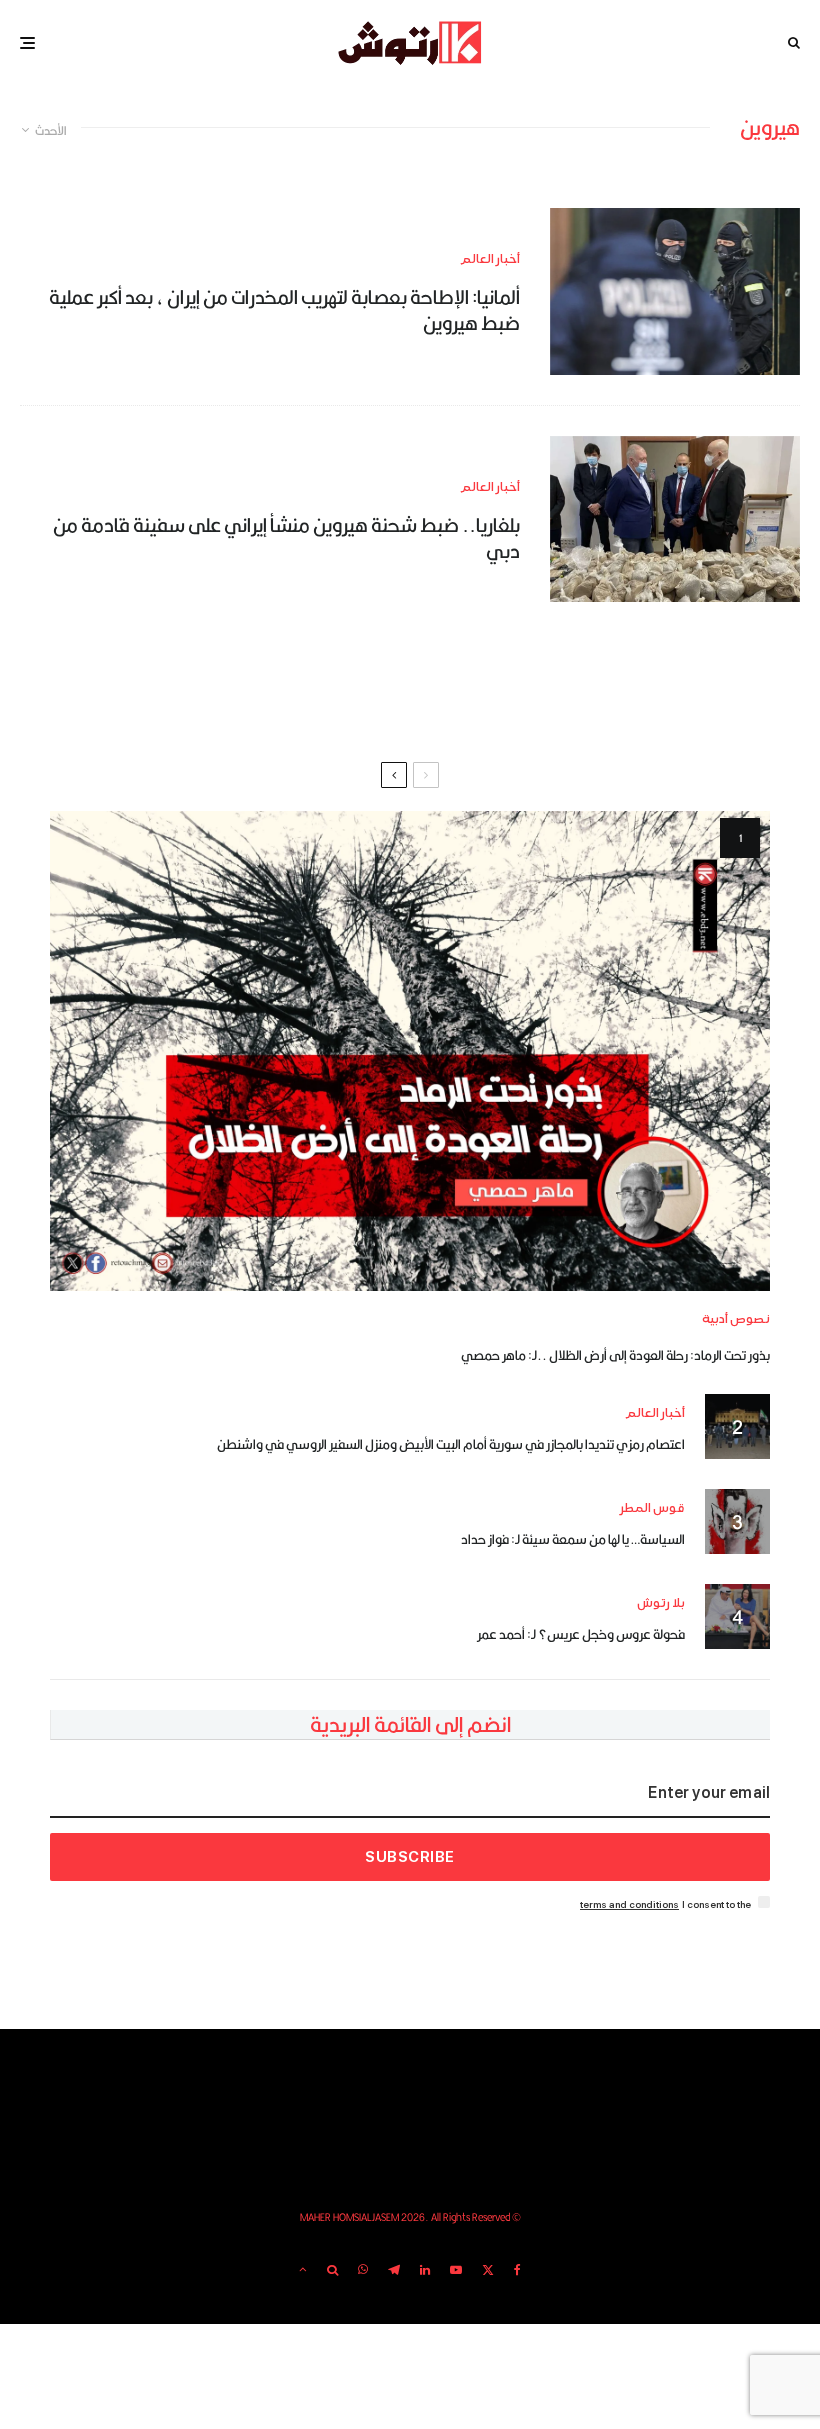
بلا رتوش (661, 1603)
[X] (488, 2270)
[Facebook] (517, 2270)
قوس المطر (652, 1508)
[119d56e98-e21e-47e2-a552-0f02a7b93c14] (410, 1051)
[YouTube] (456, 2270)
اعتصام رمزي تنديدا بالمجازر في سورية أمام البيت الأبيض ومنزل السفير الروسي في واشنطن (451, 1444)
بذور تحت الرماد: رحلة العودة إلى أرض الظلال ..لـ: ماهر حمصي (615, 1355)
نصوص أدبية (736, 1319)
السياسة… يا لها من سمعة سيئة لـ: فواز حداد (573, 1539)
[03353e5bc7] (675, 291)
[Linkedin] (425, 2270)
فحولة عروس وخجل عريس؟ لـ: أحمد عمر (581, 1634)
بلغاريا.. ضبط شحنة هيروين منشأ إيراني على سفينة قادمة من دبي (286, 538)
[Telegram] (394, 2270)
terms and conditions (629, 1904)
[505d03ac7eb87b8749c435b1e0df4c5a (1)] (675, 519)
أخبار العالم (490, 259)
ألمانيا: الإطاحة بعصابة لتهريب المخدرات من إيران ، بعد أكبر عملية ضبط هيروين (284, 310)
